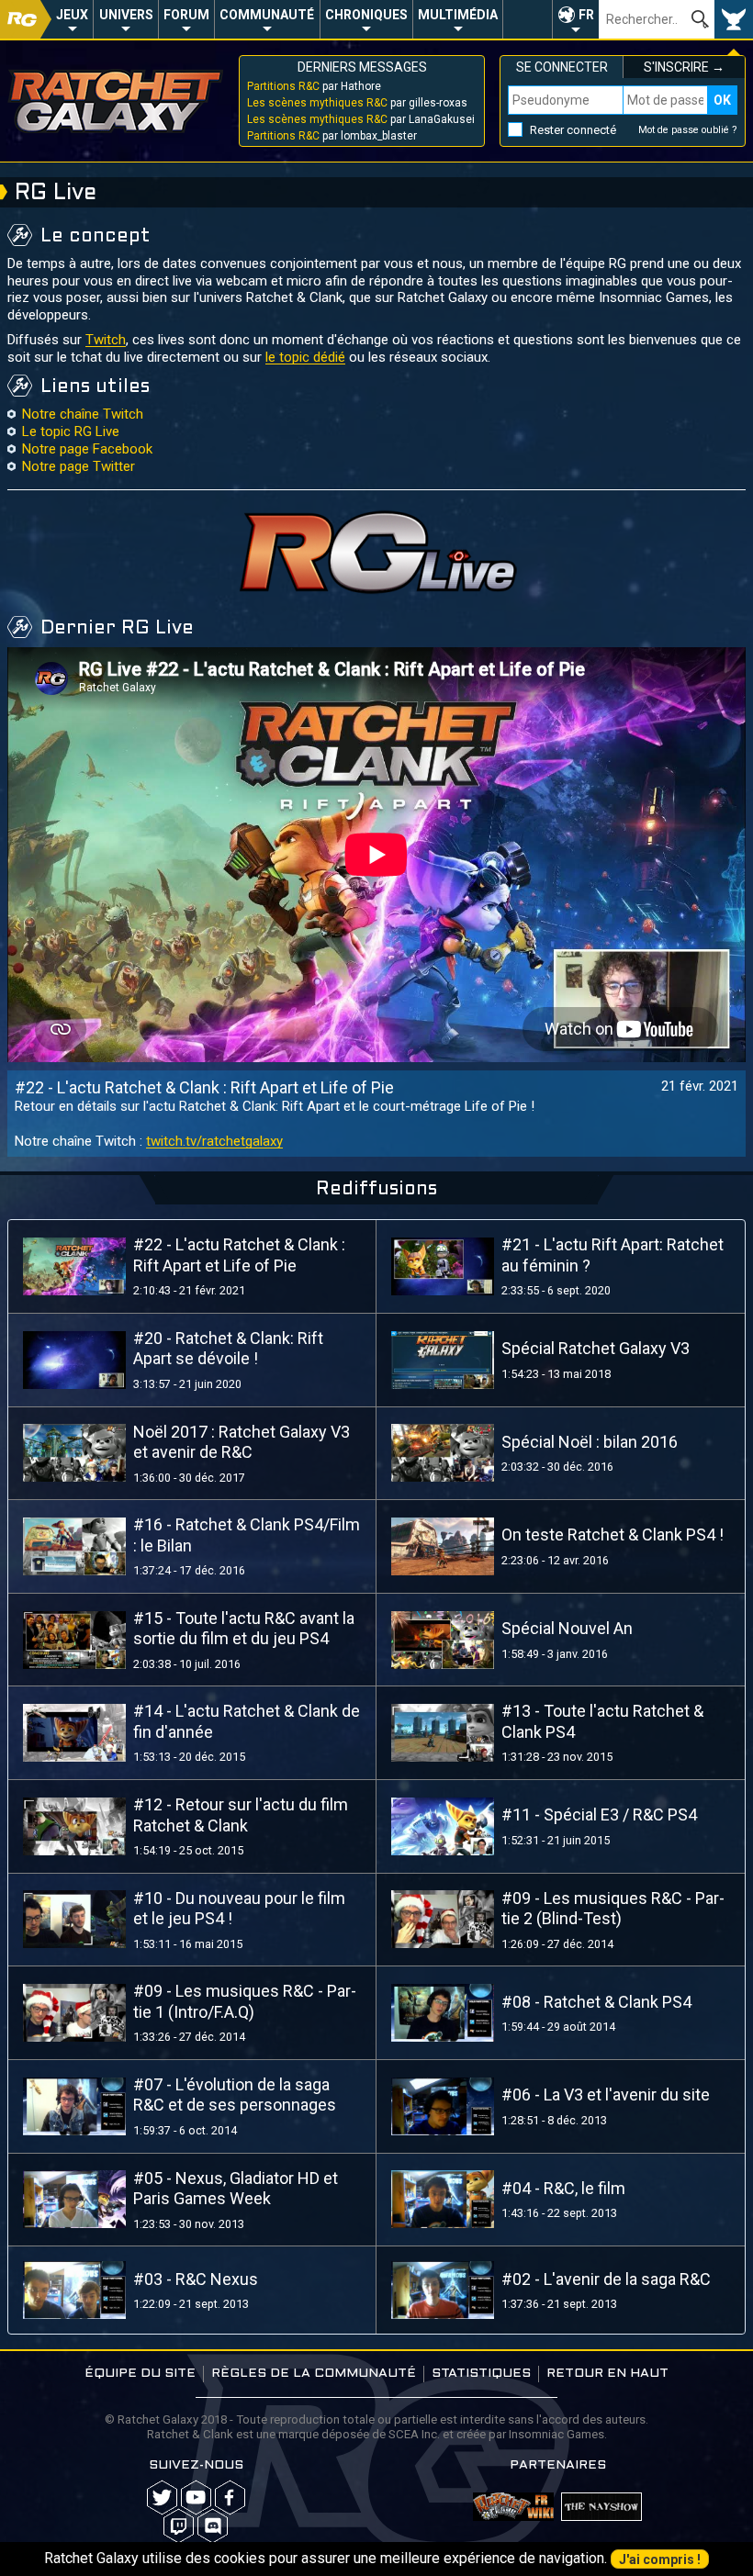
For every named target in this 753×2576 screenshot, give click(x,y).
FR (586, 15)
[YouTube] (196, 2498)
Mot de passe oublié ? (688, 130)
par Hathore (314, 86)
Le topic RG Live (71, 431)
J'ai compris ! (660, 2559)
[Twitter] (162, 2498)
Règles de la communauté (314, 2374)
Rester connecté (573, 130)
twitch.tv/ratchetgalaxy (214, 1141)
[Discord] (213, 2526)
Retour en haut (607, 2374)
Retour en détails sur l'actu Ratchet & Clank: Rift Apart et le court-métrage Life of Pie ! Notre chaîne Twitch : (275, 1124)
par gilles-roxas (357, 103)
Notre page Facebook (87, 449)
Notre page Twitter (79, 466)
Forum (186, 15)
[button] (575, 19)
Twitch (106, 340)
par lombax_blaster (332, 136)
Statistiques (481, 2374)
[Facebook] (230, 2498)
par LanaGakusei (361, 119)
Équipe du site (140, 2374)
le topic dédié (305, 357)
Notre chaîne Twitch (83, 414)
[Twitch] (179, 2526)
